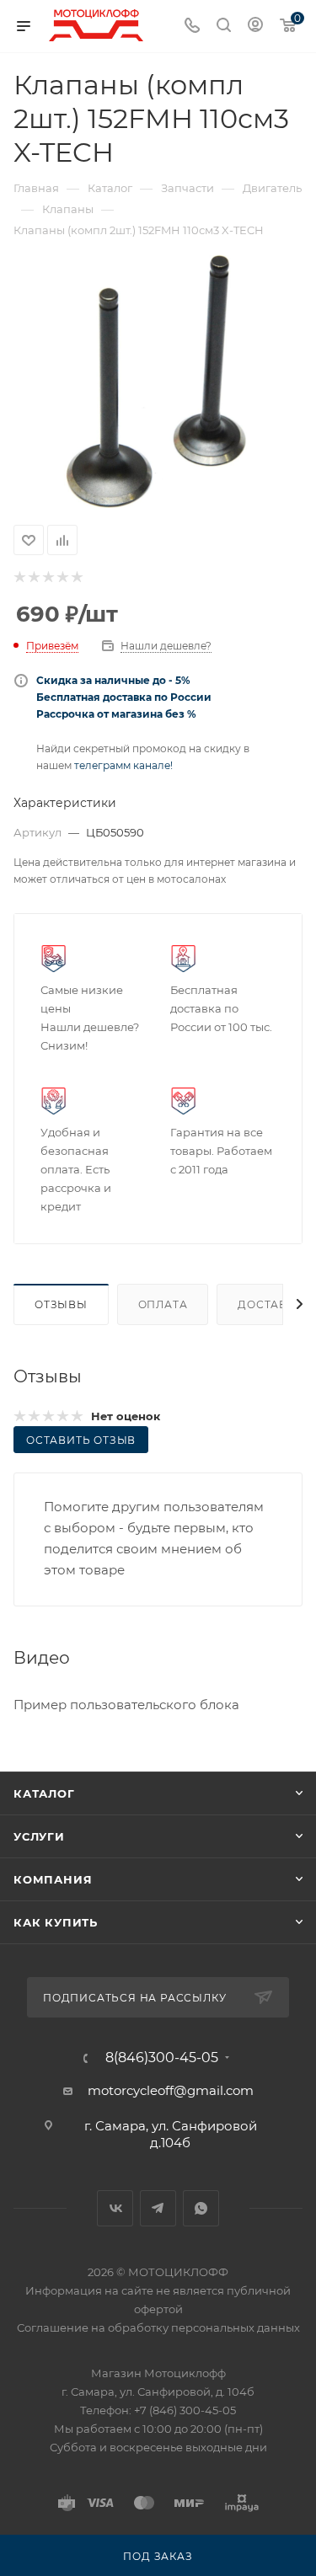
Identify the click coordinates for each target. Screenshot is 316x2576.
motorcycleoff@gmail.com (171, 2090)
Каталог (44, 1793)
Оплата (163, 1304)
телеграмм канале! (123, 765)
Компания (53, 1879)
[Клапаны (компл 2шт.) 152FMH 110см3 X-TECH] (158, 382)
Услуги (39, 1836)
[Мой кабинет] (255, 27)
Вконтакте (115, 2208)
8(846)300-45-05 (162, 2058)
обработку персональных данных (204, 2327)
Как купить (56, 1922)
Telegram (158, 2208)
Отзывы (61, 1304)
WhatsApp (201, 2208)
